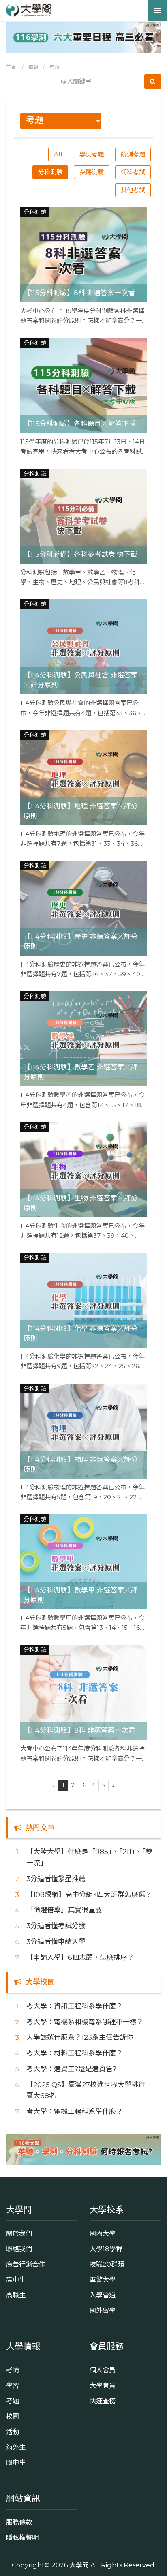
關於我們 (19, 2233)
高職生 (16, 2295)
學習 (13, 2385)
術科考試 (133, 172)
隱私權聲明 (22, 2537)
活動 (13, 2432)
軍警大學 (103, 2280)
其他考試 (133, 190)
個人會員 (103, 2370)
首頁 (11, 67)
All (58, 154)
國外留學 (103, 2310)
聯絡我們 (19, 2249)
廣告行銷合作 (26, 2264)
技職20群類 (107, 2264)
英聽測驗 (92, 172)
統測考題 (133, 154)
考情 (13, 2370)
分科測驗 (50, 172)
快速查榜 (103, 2401)
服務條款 (19, 2522)
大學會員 (103, 2385)
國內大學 (103, 2233)
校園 (13, 2416)
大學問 (79, 2565)
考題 (54, 67)
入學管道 (103, 2295)
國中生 (16, 2462)
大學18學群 (106, 2249)
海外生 (16, 2447)
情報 (33, 67)
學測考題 (92, 154)
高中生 (16, 2280)
